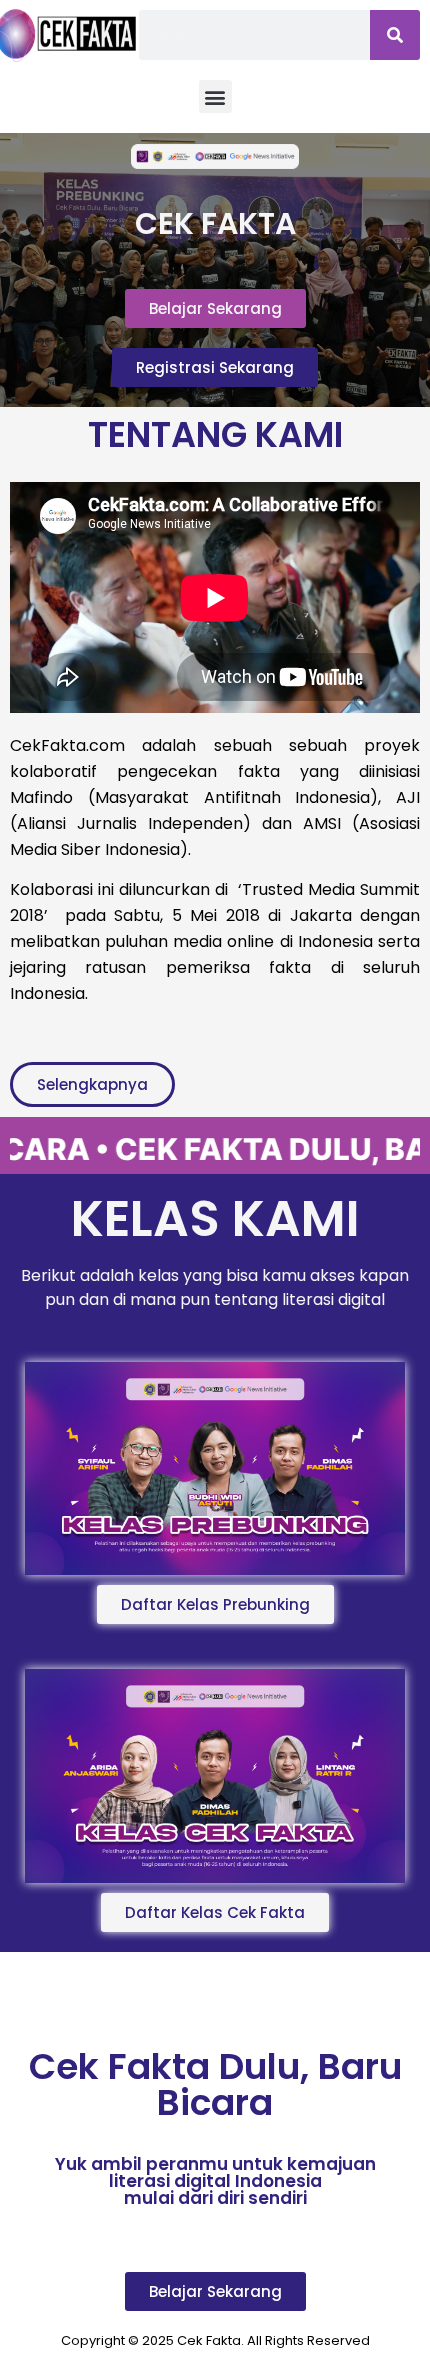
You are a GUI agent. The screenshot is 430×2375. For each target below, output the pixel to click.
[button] (215, 96)
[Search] (395, 35)
